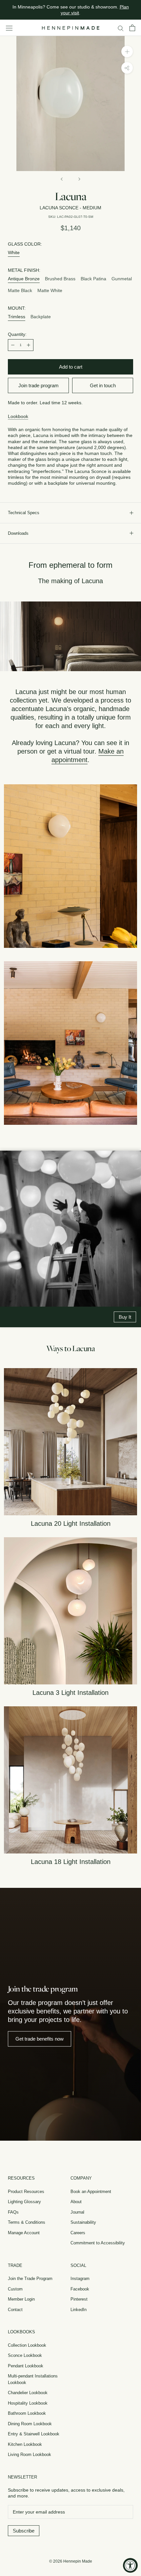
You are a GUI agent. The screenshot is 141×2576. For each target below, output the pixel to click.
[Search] (121, 28)
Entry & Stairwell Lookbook (34, 2434)
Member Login (21, 2299)
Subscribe (24, 2531)
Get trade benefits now (40, 2039)
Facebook (80, 2289)
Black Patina (93, 279)
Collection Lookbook (27, 2345)
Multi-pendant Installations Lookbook (33, 2379)
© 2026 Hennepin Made (71, 2561)
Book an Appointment (91, 2192)
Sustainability (83, 2222)
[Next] (79, 179)
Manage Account (24, 2233)
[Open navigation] (9, 28)
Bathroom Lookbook (27, 2413)
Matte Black (20, 290)
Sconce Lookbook (25, 2355)
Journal (77, 2212)
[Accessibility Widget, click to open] (130, 2565)
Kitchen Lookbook (25, 2444)
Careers (78, 2233)
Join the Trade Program (30, 2279)
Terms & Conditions (27, 2222)
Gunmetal (122, 279)
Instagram (80, 2279)
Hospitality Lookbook (28, 2403)
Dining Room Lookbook (30, 2424)
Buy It (125, 1317)
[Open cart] (132, 28)
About (76, 2202)
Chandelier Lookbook (28, 2393)
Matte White (50, 290)
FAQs (13, 2212)
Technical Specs (24, 513)
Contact (15, 2310)
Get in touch (103, 385)
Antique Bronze (24, 279)
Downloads (18, 533)
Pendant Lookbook (26, 2366)
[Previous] (62, 179)
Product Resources (26, 2192)
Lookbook (18, 416)
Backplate (41, 317)
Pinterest (79, 2299)
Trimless (17, 317)
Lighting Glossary (24, 2202)
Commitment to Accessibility (98, 2243)
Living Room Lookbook (30, 2454)
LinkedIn (79, 2310)
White (14, 252)
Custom (15, 2289)
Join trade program (39, 385)
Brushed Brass (60, 279)
